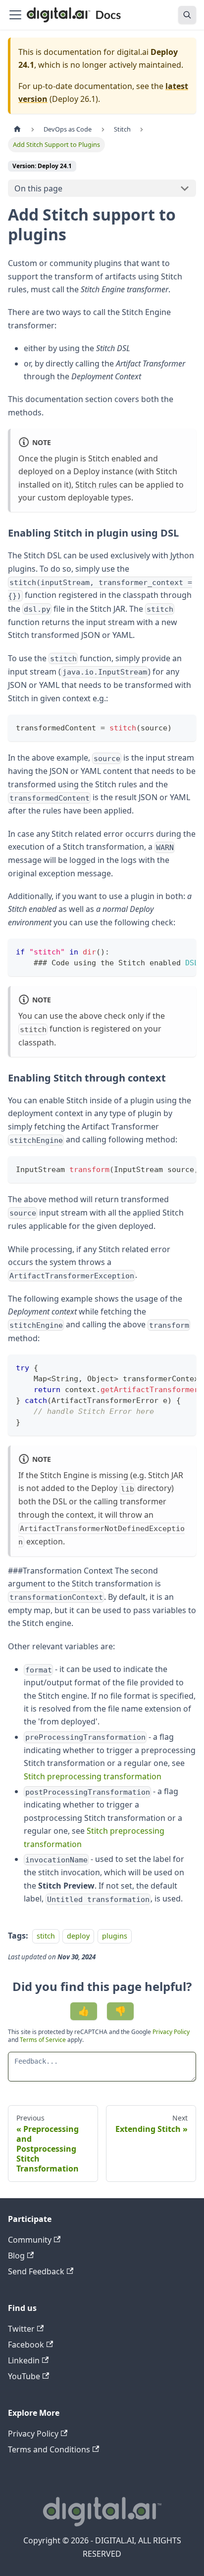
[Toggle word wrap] (166, 951)
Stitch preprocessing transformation (93, 1776)
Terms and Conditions (49, 2449)
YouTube (24, 2376)
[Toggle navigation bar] (15, 15)
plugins (115, 1936)
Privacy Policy (171, 2032)
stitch (46, 1936)
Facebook (26, 2345)
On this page (38, 188)
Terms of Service (43, 2040)
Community (30, 2240)
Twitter (21, 2329)
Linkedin (24, 2360)
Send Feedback (36, 2271)
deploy (78, 1936)
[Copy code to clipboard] (184, 727)
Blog (16, 2256)
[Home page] (17, 129)
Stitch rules (96, 485)
